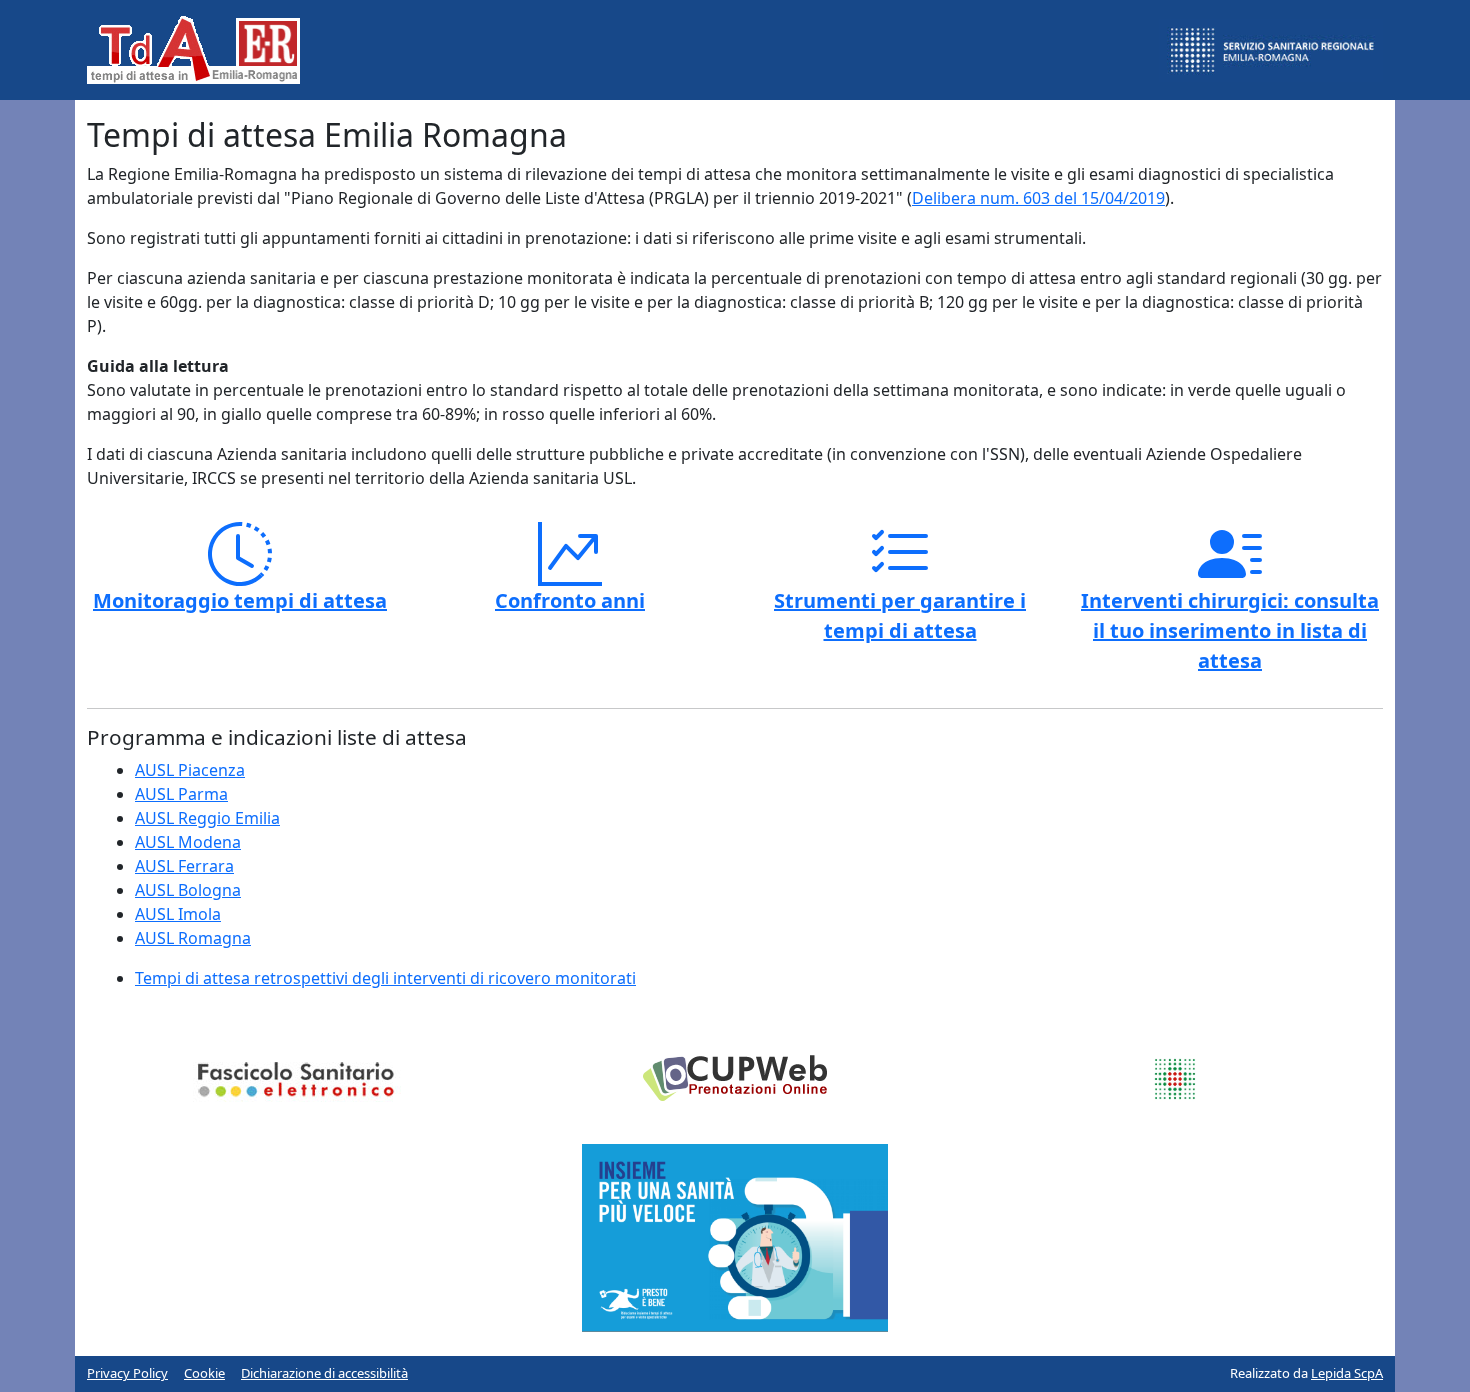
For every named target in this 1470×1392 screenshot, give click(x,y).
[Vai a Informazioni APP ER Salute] (1175, 1078)
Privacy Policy (127, 1373)
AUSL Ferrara (184, 866)
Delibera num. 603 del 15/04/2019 (1038, 198)
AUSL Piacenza (190, 770)
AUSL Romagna (193, 938)
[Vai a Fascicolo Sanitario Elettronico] (295, 1078)
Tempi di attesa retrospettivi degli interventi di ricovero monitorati (385, 978)
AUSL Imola (178, 914)
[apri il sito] (735, 1237)
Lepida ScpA (1347, 1373)
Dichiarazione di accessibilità (324, 1373)
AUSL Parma (181, 794)
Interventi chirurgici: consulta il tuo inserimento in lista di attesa (1230, 630)
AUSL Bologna (188, 890)
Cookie (204, 1373)
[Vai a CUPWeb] (735, 1076)
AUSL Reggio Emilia (207, 818)
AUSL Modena (188, 842)
